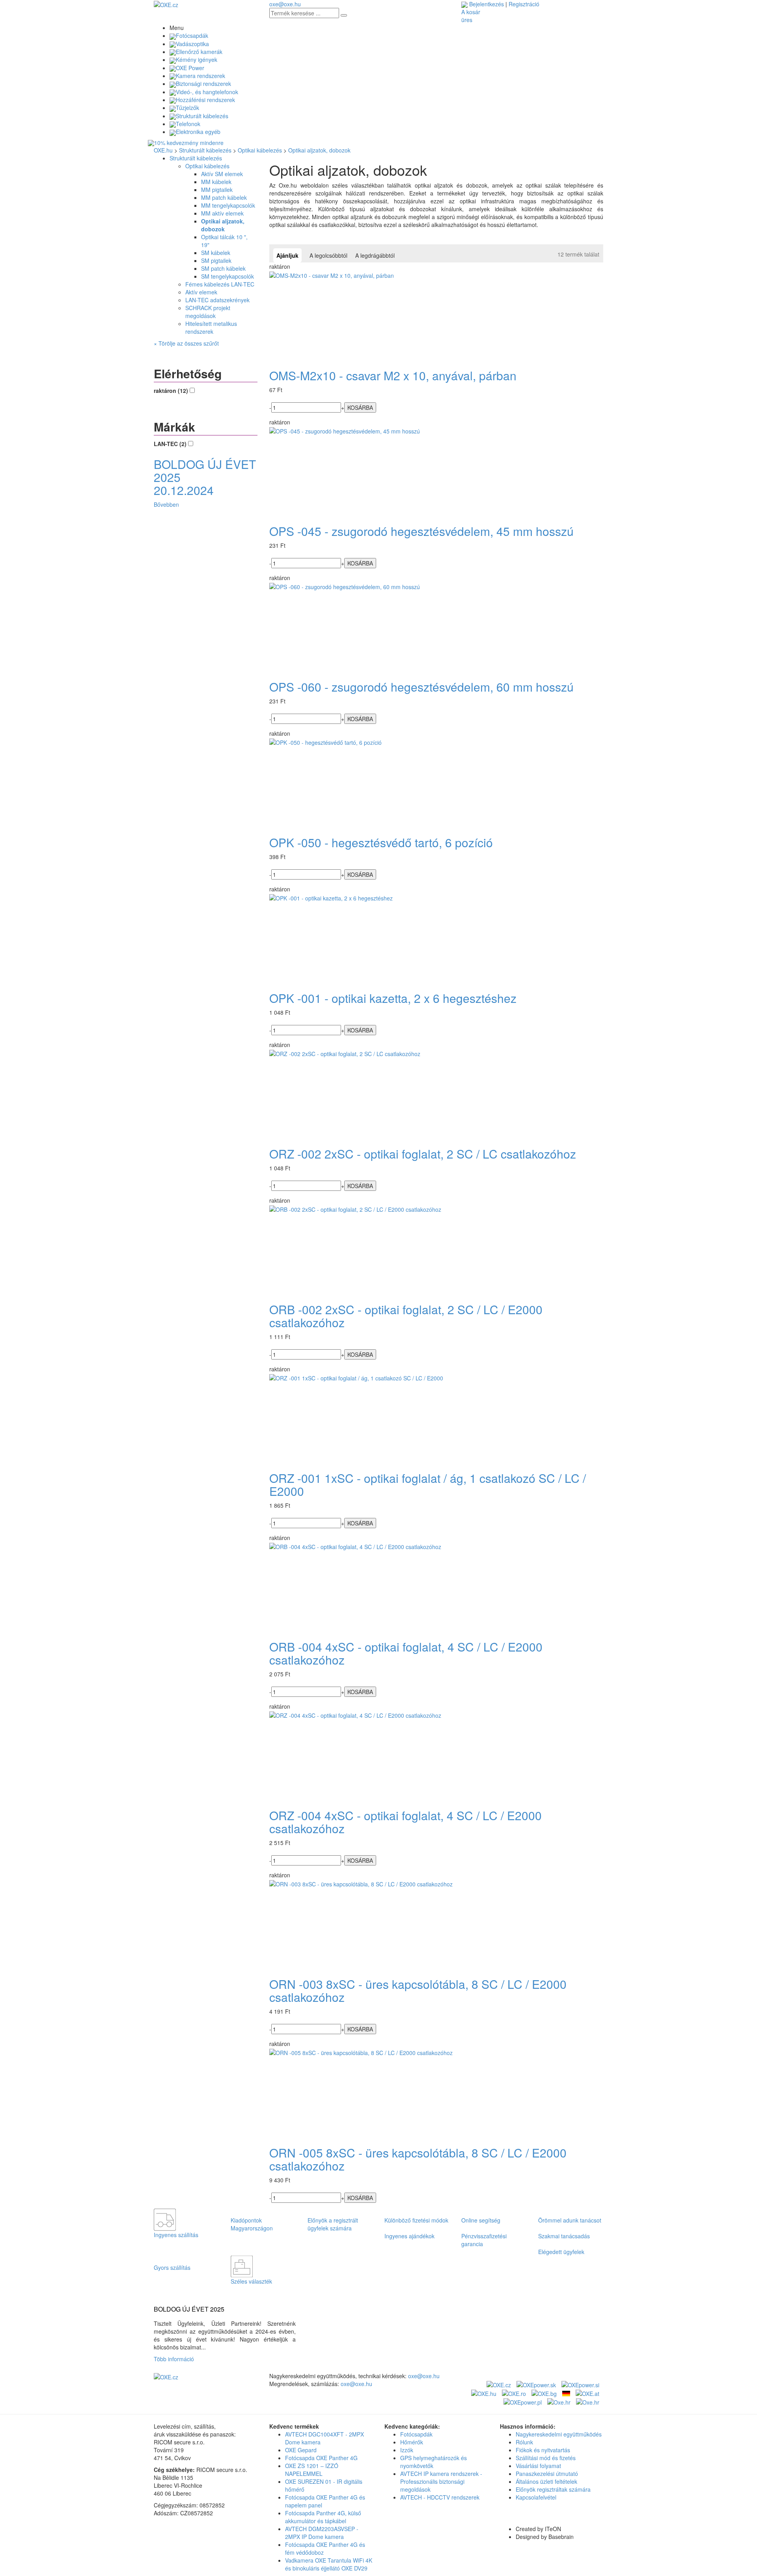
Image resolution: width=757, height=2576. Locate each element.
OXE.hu (163, 150)
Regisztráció (524, 4)
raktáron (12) (172, 391)
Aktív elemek (201, 292)
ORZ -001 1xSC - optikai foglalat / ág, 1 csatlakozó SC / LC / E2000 (428, 1484)
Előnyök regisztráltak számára (553, 2489)
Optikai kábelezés (260, 150)
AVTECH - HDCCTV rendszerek (440, 2497)
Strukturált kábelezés (202, 116)
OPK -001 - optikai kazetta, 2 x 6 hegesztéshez (393, 998)
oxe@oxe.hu (285, 4)
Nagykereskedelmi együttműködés (559, 2434)
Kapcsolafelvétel (536, 2497)
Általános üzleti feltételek (546, 2481)
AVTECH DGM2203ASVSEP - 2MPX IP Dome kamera (322, 2533)
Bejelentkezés (487, 4)
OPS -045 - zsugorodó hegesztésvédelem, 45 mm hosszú (421, 531)
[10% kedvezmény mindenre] (378, 143)
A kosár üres (471, 16)
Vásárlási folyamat (538, 2466)
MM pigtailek (217, 190)
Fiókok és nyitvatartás (543, 2450)
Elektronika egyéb (198, 132)
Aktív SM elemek (222, 174)
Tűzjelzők (187, 108)
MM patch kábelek (224, 197)
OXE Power (190, 68)
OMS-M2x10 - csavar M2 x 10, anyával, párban (393, 375)
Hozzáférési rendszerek (205, 100)
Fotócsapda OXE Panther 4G (321, 2458)
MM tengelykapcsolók (228, 205)
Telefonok (188, 124)
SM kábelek (216, 253)
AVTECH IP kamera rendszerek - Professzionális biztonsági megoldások (441, 2481)
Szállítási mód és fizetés (546, 2458)
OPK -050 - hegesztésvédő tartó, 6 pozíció (381, 842)
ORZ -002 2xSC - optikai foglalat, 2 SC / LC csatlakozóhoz (423, 1154)
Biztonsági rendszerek (203, 84)
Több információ (175, 2359)
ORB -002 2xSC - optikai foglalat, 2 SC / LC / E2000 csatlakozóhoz (406, 1316)
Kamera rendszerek (200, 76)
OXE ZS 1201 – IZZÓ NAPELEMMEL (312, 2470)
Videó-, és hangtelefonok (207, 92)
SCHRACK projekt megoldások (208, 312)
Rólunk (524, 2442)
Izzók (407, 2450)
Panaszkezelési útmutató (547, 2474)
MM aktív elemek (222, 213)
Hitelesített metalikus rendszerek (211, 327)
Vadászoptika (192, 44)
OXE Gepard (301, 2450)
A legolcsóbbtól (328, 255)
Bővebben (166, 504)
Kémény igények (197, 60)
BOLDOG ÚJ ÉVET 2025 (189, 2309)
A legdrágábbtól (375, 255)
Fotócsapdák (192, 35)
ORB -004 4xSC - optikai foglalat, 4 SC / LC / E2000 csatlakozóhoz (406, 1653)
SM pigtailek (216, 260)
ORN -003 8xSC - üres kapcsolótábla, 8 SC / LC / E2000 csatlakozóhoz (418, 1990)
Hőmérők (412, 2442)
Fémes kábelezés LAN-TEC (220, 284)
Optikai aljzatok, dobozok (319, 150)
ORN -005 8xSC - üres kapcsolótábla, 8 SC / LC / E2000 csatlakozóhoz (418, 2159)
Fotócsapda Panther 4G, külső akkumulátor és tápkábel (323, 2517)
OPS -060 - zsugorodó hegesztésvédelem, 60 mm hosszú (421, 687)
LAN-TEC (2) (171, 444)
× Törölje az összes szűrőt (186, 343)
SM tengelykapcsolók (227, 276)
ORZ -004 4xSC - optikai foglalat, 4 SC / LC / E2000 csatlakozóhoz (406, 1822)
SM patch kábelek (223, 268)
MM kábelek (216, 182)
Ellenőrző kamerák (199, 52)
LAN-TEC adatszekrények (217, 300)
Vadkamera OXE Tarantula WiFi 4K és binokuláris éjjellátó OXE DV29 (329, 2564)
